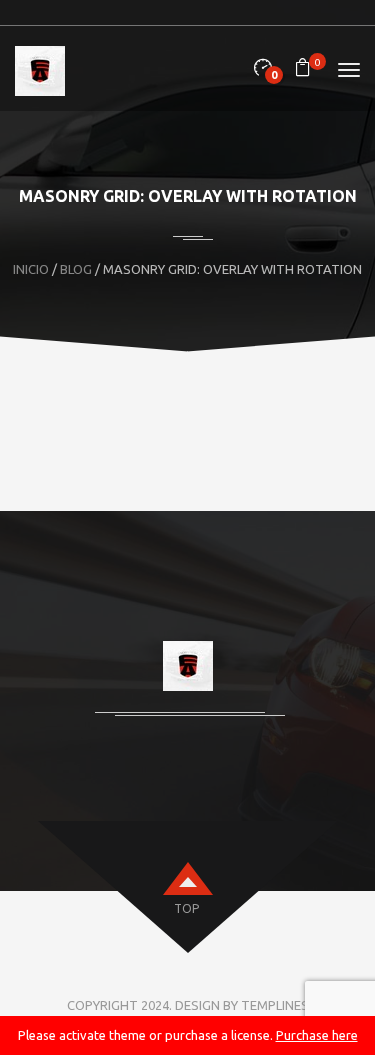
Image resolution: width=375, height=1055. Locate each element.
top (186, 908)
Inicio (31, 269)
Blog (76, 269)
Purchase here (317, 1035)
